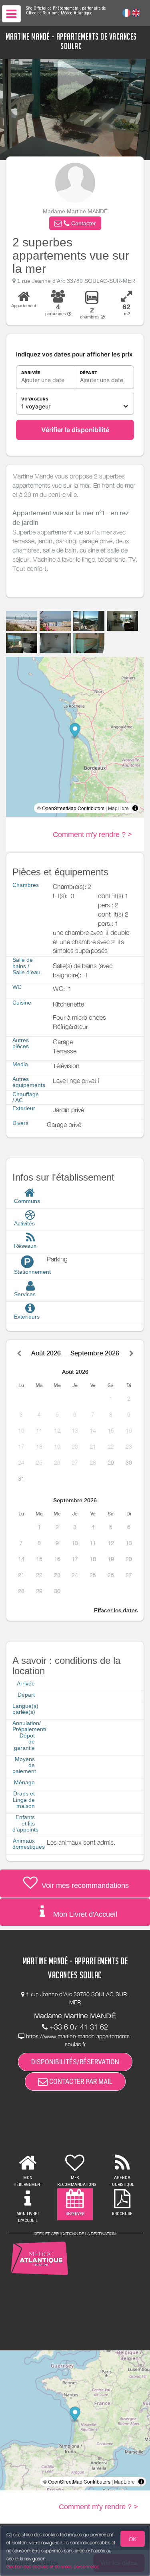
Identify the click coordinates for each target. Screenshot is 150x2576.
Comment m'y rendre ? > (92, 835)
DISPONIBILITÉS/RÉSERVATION (75, 2062)
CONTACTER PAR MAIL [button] (80, 2081)
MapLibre (118, 808)
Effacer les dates (116, 1610)
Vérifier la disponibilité (75, 430)
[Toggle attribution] (135, 808)
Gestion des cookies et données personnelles (53, 2567)
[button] (75, 223)
